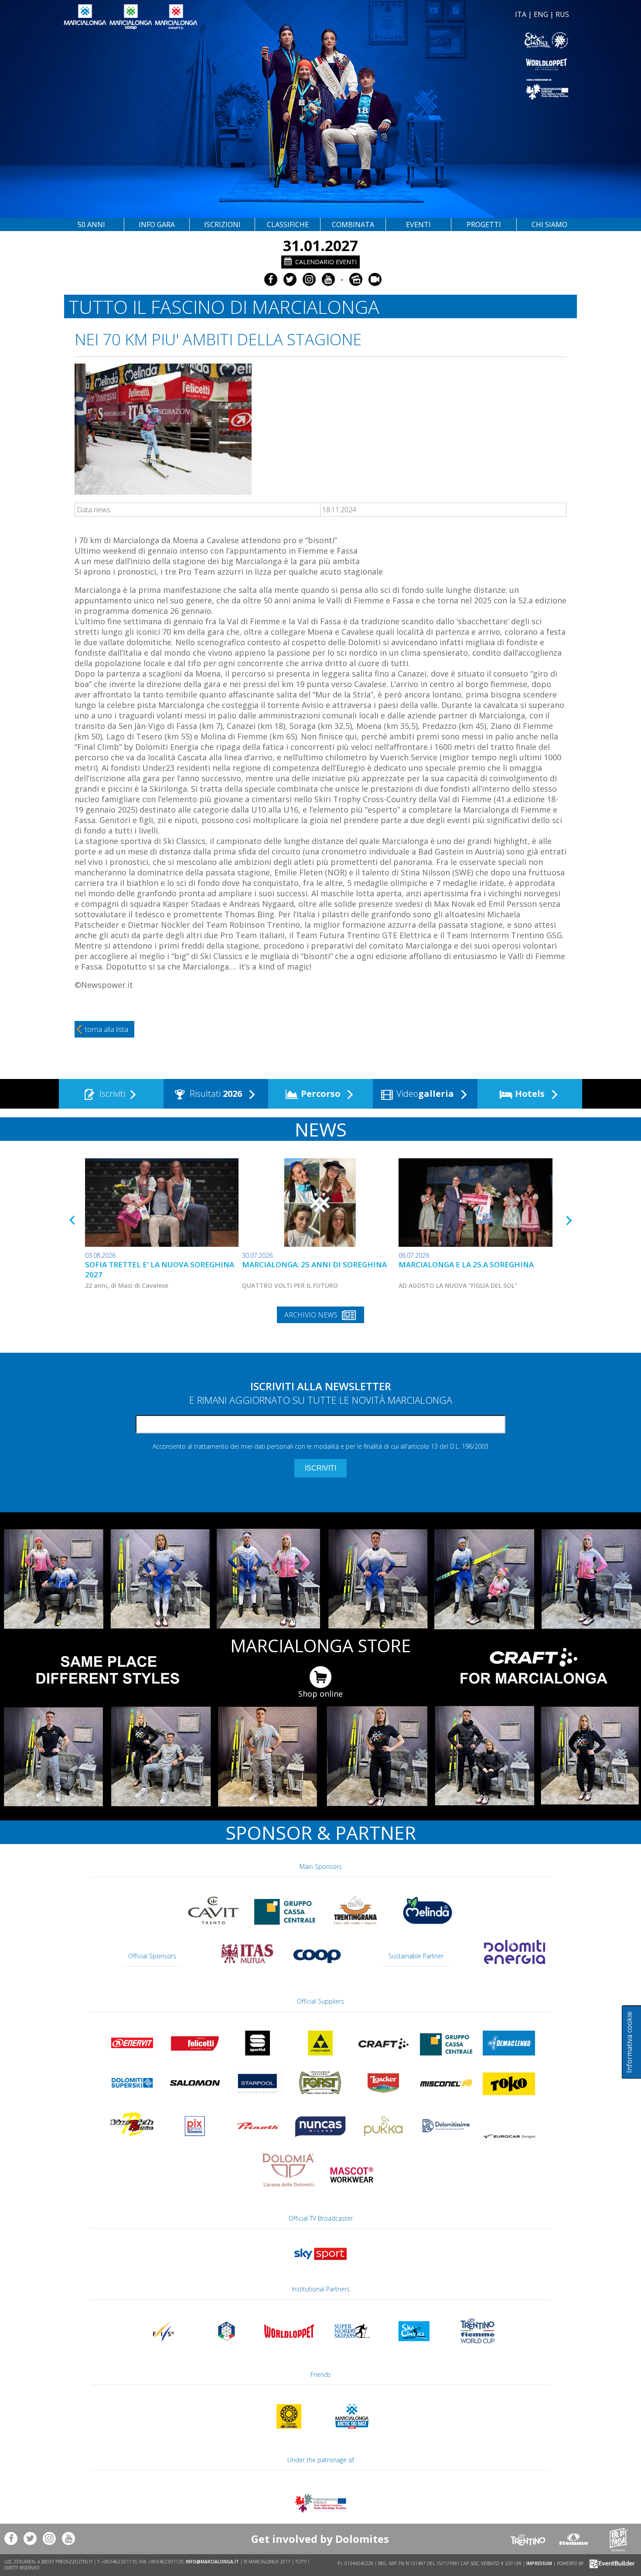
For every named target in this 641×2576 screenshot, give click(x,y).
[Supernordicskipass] (352, 2347)
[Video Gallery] (375, 279)
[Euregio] (446, 89)
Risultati (215, 1094)
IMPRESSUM (539, 2563)
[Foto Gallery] (356, 279)
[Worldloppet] (446, 64)
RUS (562, 14)
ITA (521, 14)
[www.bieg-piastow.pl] (289, 2433)
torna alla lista (107, 1029)
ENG (541, 14)
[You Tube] (328, 279)
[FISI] (226, 2347)
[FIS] (320, 2264)
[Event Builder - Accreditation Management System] (611, 2563)
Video (424, 1094)
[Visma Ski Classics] (446, 40)
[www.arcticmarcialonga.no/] (352, 2433)
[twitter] (290, 279)
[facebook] (271, 279)
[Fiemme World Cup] (477, 2347)
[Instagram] (309, 279)
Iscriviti (111, 1094)
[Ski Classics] (415, 2347)
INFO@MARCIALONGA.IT (212, 2562)
